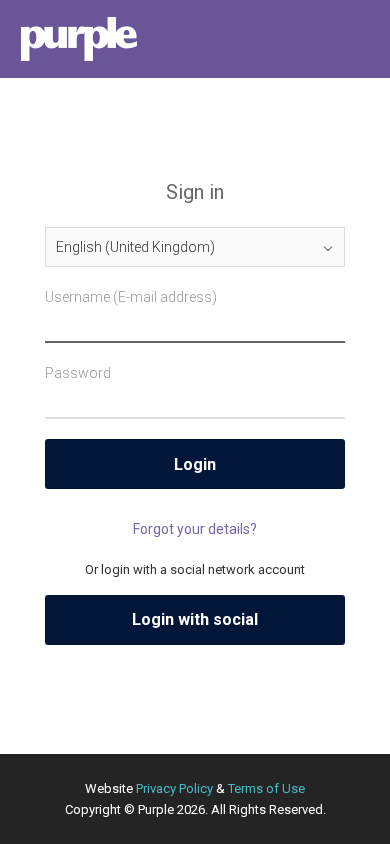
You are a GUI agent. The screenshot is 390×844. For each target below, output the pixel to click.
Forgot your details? (195, 529)
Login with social (195, 619)
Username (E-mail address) (131, 297)
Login (195, 464)
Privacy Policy (174, 788)
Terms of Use (266, 788)
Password (78, 373)
